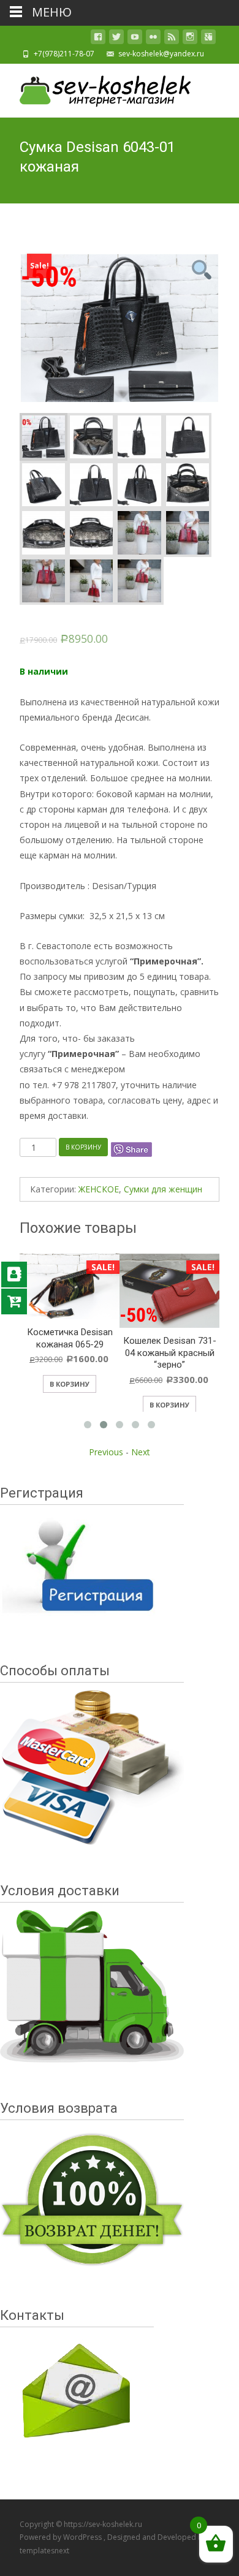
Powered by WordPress (62, 2537)
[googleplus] (208, 39)
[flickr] (153, 39)
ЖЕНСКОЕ (99, 1189)
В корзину (83, 1147)
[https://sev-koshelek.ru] (96, 88)
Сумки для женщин (163, 1189)
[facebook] (98, 39)
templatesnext (44, 2551)
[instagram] (190, 39)
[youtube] (135, 39)
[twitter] (116, 39)
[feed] (172, 39)
